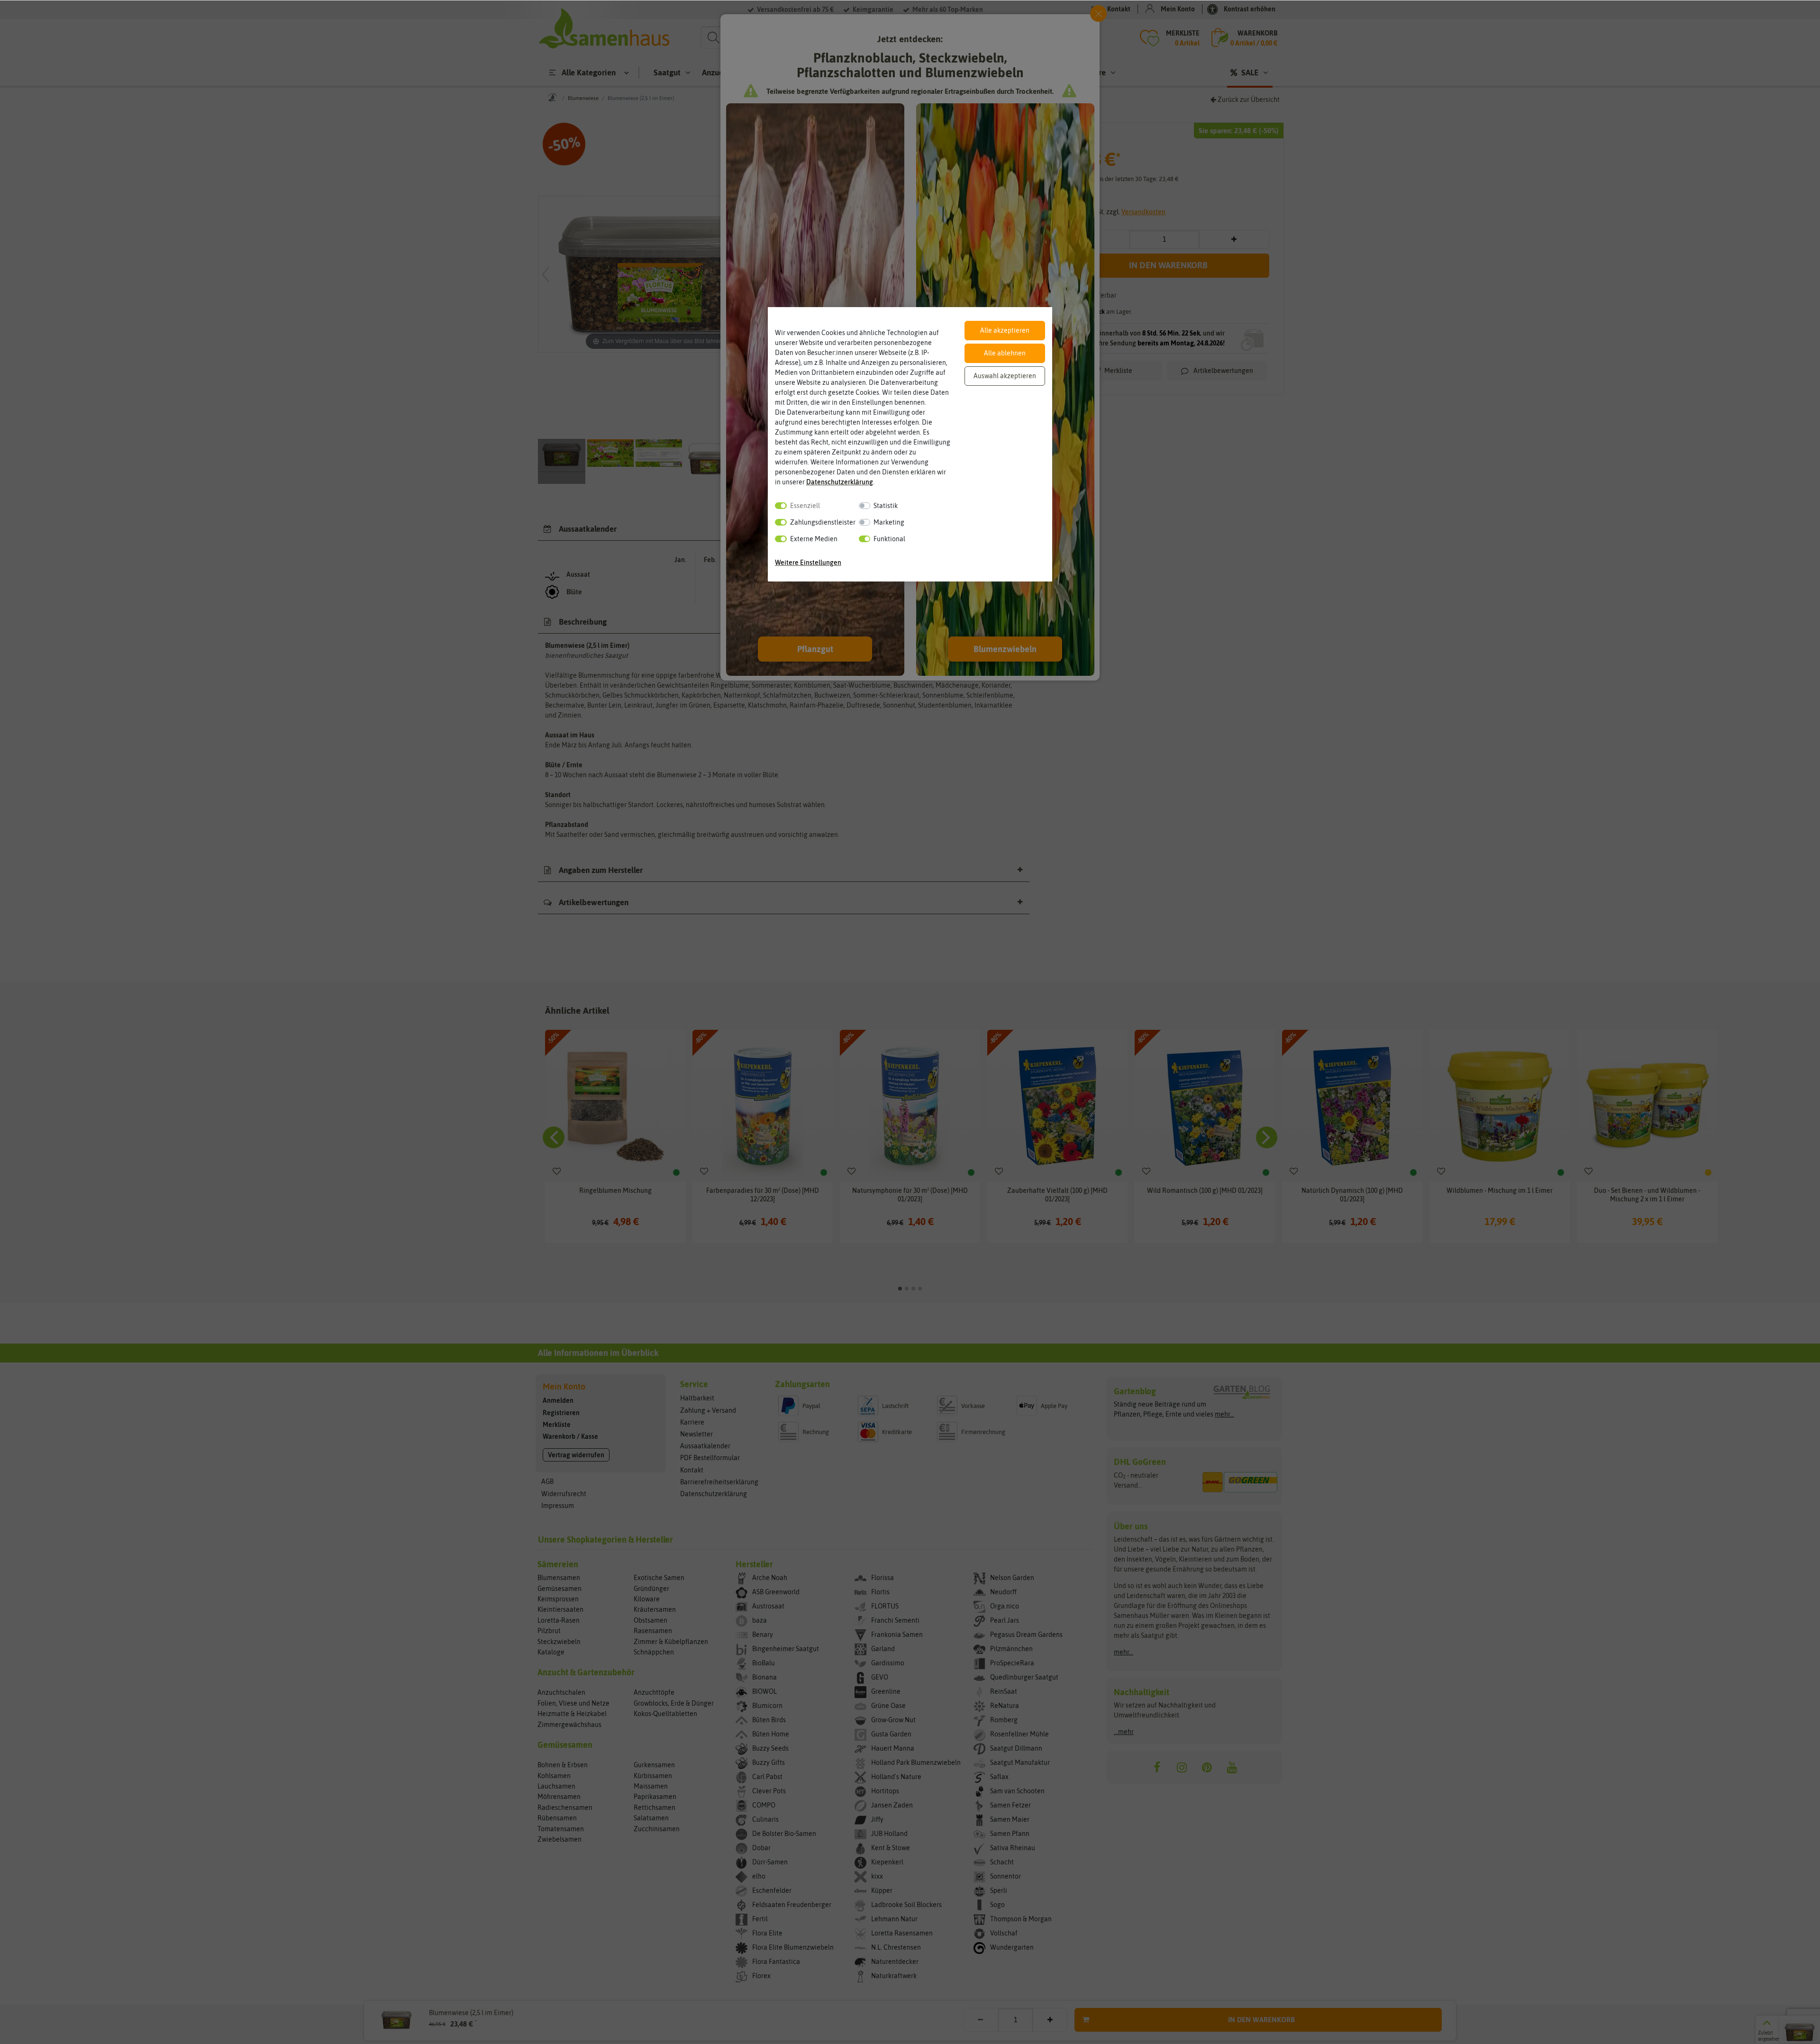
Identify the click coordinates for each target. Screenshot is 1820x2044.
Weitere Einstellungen (808, 563)
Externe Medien (814, 539)
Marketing (889, 522)
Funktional (889, 539)
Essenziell (805, 506)
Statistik (886, 506)
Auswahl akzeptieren (1005, 376)
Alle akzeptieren (1005, 330)
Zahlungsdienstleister (823, 522)
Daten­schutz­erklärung (840, 482)
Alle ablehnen (1005, 353)
